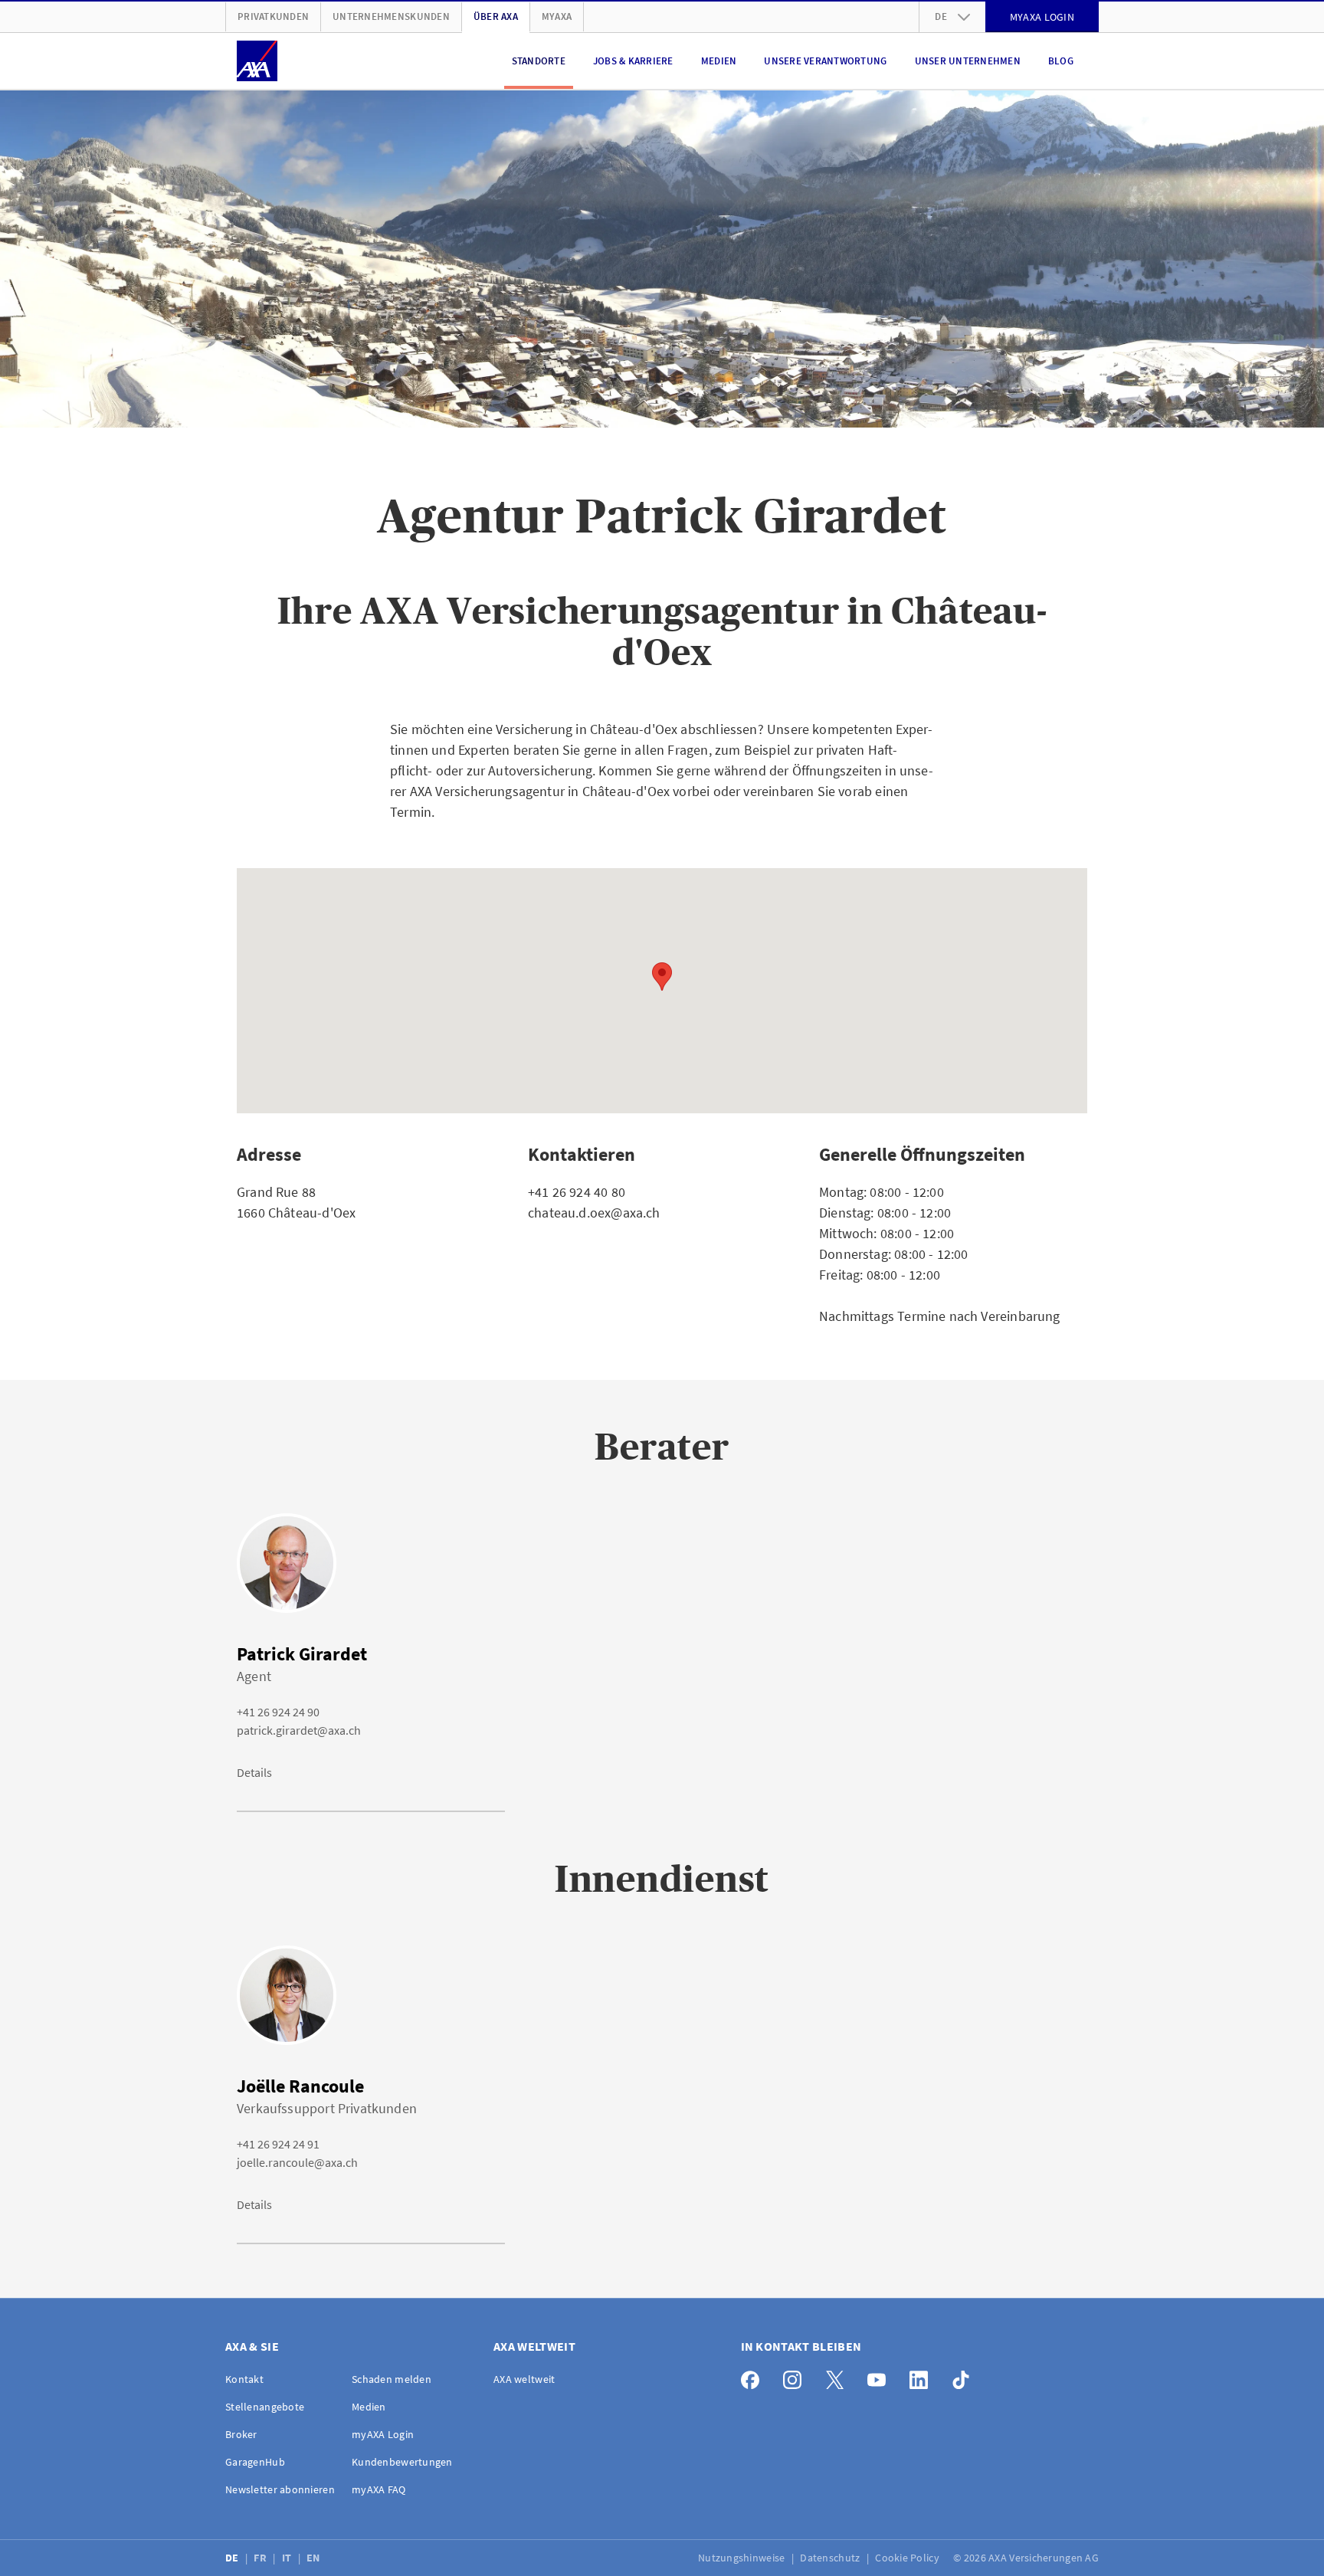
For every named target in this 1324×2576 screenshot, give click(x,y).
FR (261, 2558)
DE (233, 2558)
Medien (719, 61)
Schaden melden (392, 2379)
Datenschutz (831, 2558)
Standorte (539, 61)
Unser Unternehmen (968, 61)
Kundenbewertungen (402, 2462)
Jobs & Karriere (633, 61)
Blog (1061, 61)
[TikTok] (965, 2376)
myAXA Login (383, 2434)
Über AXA (496, 16)
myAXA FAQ (379, 2489)
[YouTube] (881, 2376)
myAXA (557, 16)
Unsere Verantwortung (825, 61)
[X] (839, 2376)
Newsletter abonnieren (280, 2489)
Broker (241, 2434)
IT (288, 2558)
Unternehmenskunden (391, 16)
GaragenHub (255, 2462)
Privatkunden (273, 16)
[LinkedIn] (923, 2376)
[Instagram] (796, 2376)
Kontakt (244, 2379)
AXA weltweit (524, 2379)
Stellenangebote (265, 2407)
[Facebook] (754, 2376)
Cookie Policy (908, 2558)
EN (315, 2558)
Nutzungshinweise (743, 2558)
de (941, 16)
